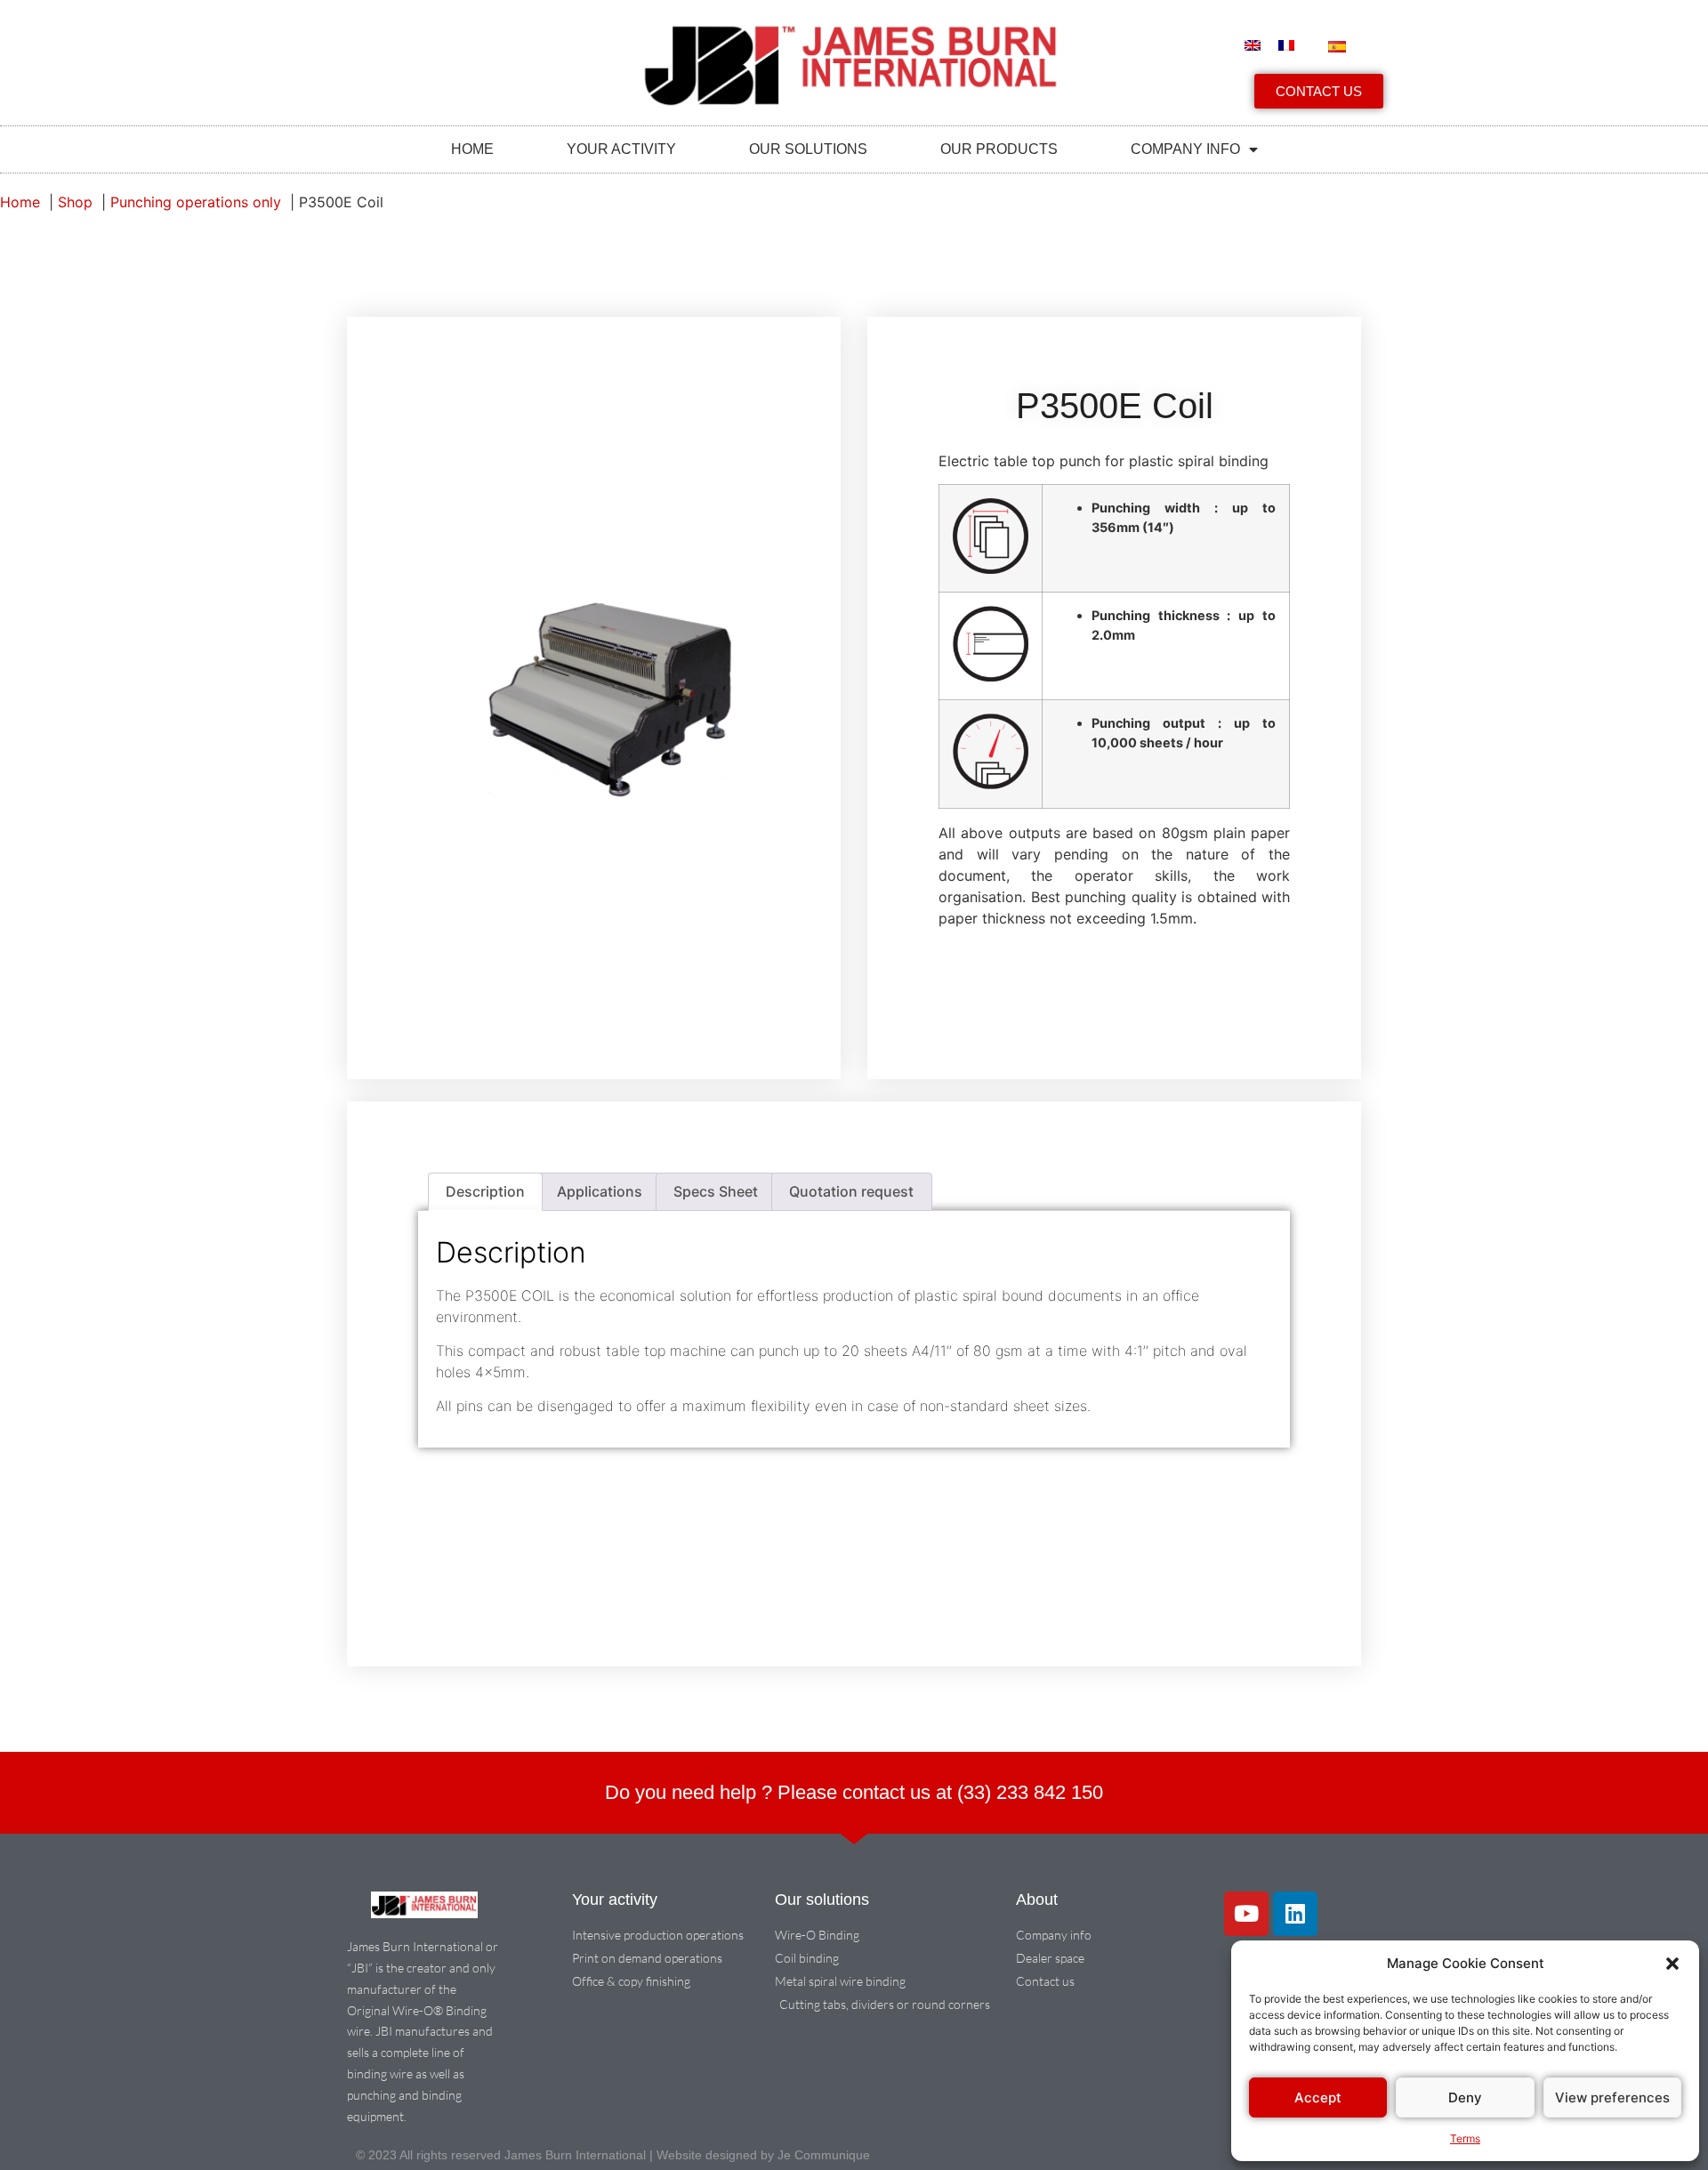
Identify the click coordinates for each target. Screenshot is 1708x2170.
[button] (1672, 1964)
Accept (1318, 2097)
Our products (999, 149)
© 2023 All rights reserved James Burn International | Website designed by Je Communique (613, 2155)
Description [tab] (485, 1191)
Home (472, 149)
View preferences (1612, 2097)
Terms (1465, 2138)
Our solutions (808, 149)
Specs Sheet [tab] (716, 1191)
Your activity (621, 149)
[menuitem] (1253, 45)
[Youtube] (1246, 1914)
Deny (1465, 2097)
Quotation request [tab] (851, 1191)
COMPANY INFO (1185, 149)
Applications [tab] (600, 1191)
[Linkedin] (1295, 1914)
